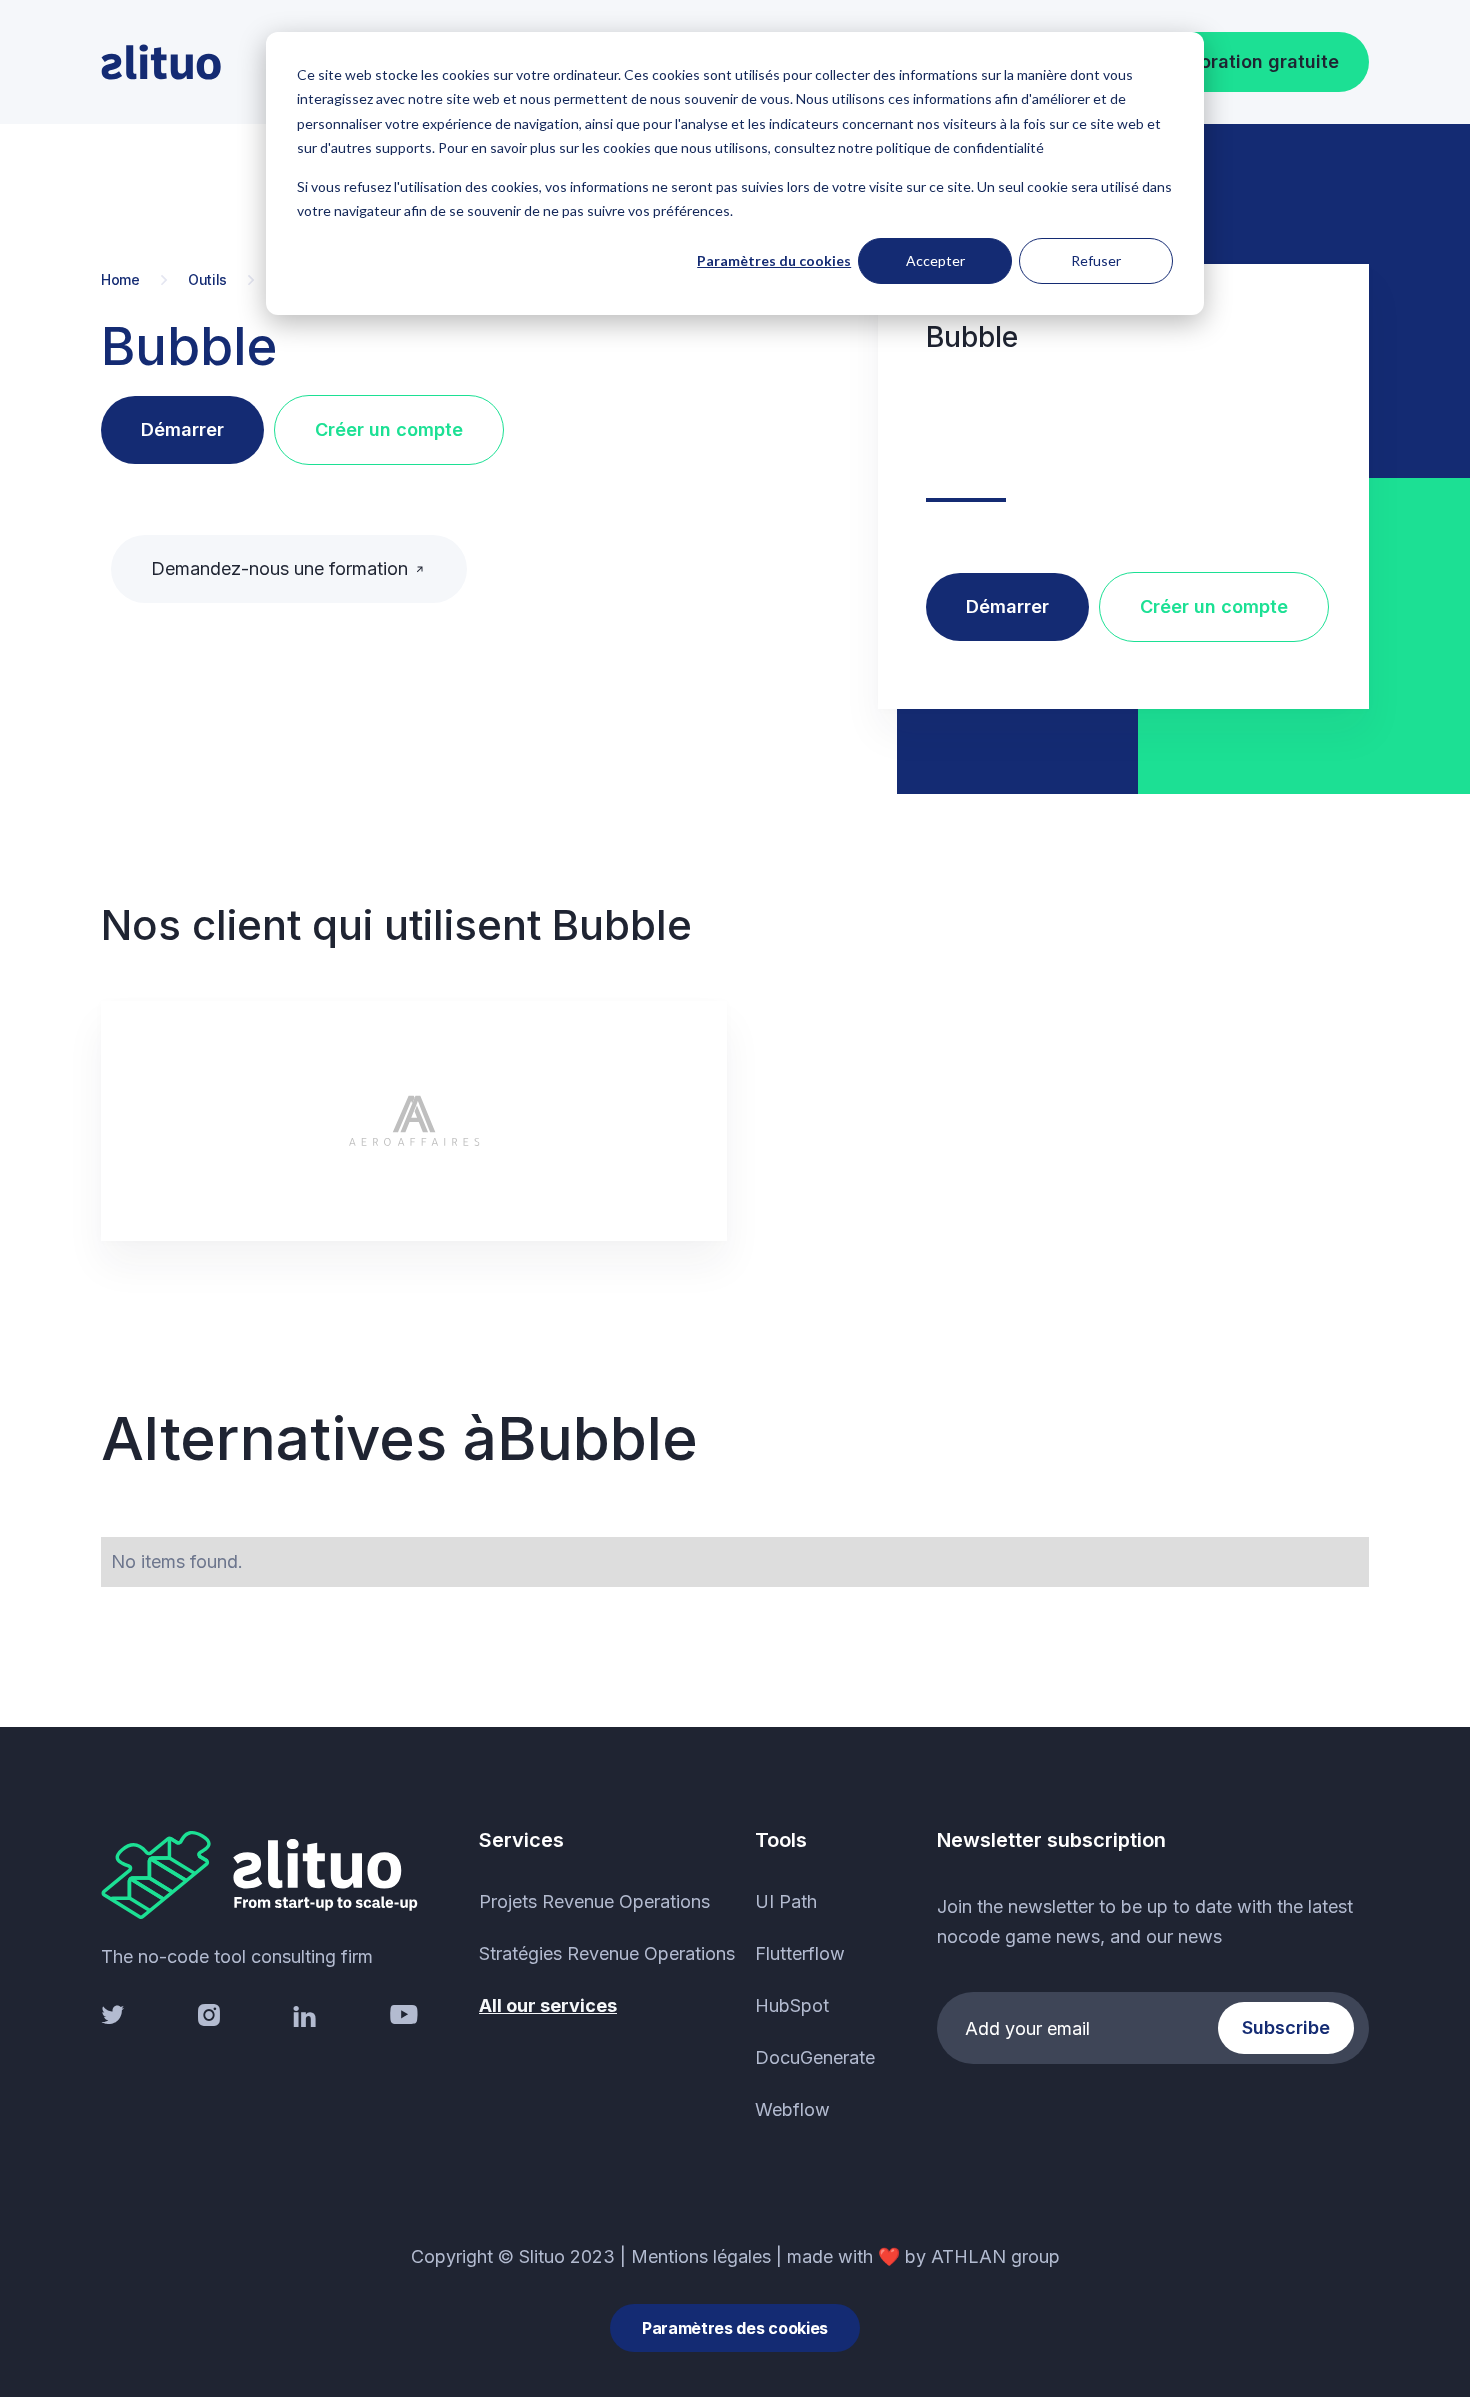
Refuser (1096, 260)
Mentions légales (701, 2256)
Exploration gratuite (1251, 61)
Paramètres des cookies (735, 2328)
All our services (548, 2005)
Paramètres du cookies (774, 260)
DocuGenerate (815, 2057)
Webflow (792, 2109)
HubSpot (792, 2005)
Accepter (935, 260)
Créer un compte (389, 429)
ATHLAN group (995, 2256)
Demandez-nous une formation (279, 568)
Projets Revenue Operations (594, 1901)
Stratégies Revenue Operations (607, 1953)
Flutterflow (800, 1953)
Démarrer (182, 429)
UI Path (786, 1901)
